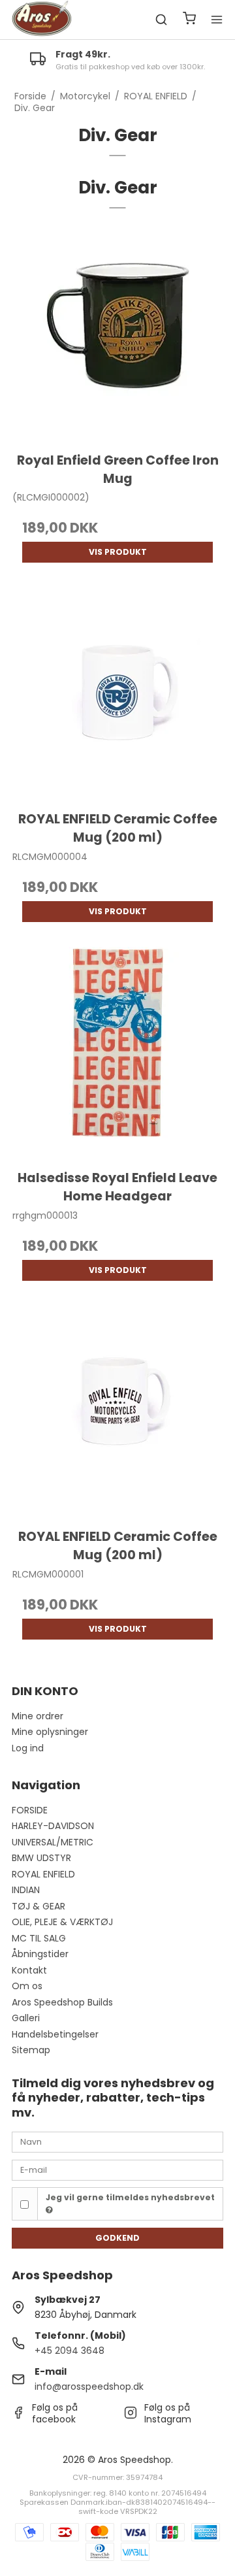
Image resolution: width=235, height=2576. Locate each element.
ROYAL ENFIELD (43, 1874)
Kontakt (29, 1970)
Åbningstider (40, 1954)
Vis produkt (118, 552)
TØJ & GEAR (39, 1906)
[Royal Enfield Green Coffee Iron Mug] (117, 334)
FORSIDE (30, 1810)
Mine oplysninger (50, 1732)
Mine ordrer (38, 1716)
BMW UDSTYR (41, 1858)
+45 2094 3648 (70, 2351)
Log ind (28, 1748)
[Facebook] (18, 2416)
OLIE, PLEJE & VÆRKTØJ (62, 1922)
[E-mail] (117, 2170)
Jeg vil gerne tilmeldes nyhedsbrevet (130, 2197)
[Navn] (117, 2141)
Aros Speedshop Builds (62, 2002)
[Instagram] (131, 2416)
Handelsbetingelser (55, 2034)
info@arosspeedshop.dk (89, 2386)
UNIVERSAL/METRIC (53, 1842)
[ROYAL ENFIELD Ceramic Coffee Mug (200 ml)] (117, 693)
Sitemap (31, 2050)
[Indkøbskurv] (189, 20)
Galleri (26, 2018)
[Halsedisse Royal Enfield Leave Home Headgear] (117, 1052)
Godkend (117, 2238)
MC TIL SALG (39, 1938)
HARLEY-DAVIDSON (53, 1826)
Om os (27, 1986)
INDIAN (26, 1890)
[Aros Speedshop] (42, 20)
